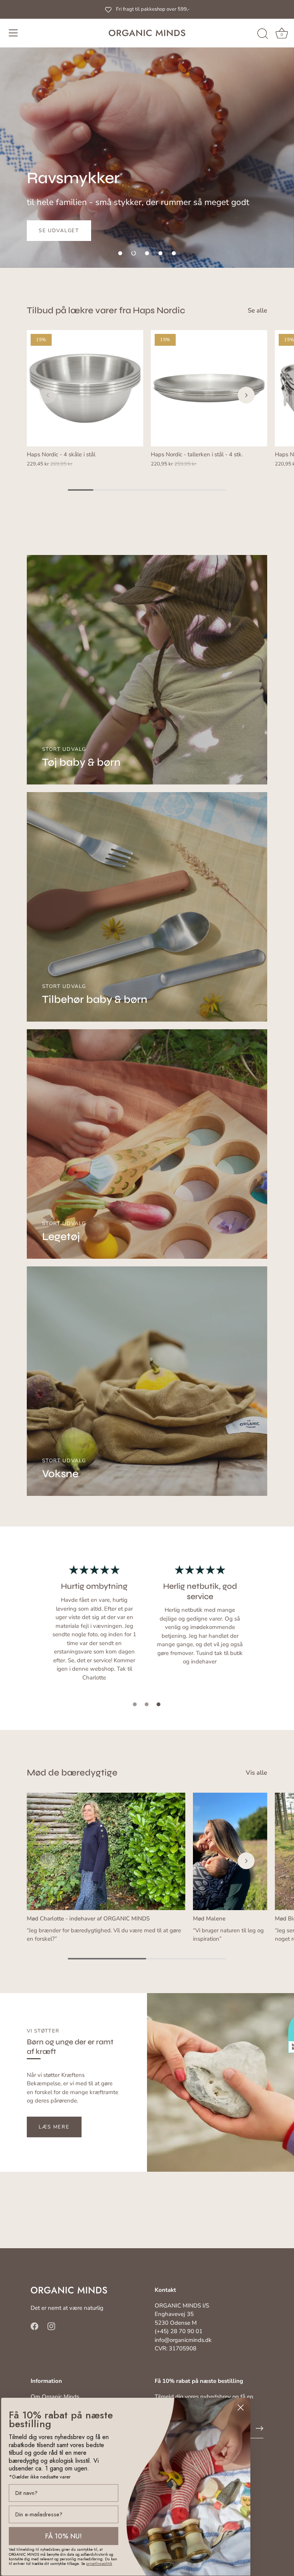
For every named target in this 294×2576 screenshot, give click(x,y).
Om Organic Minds (55, 2397)
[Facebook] (34, 2326)
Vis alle (256, 1773)
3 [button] (158, 1704)
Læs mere (54, 2127)
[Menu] (13, 33)
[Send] (260, 2428)
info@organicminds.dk (183, 2340)
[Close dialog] (241, 2408)
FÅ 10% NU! (64, 2536)
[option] (147, 134)
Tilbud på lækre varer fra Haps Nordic (106, 310)
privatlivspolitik (99, 2564)
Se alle (257, 311)
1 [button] (135, 1704)
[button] (120, 253)
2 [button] (147, 1704)
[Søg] (263, 34)
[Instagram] (51, 2326)
